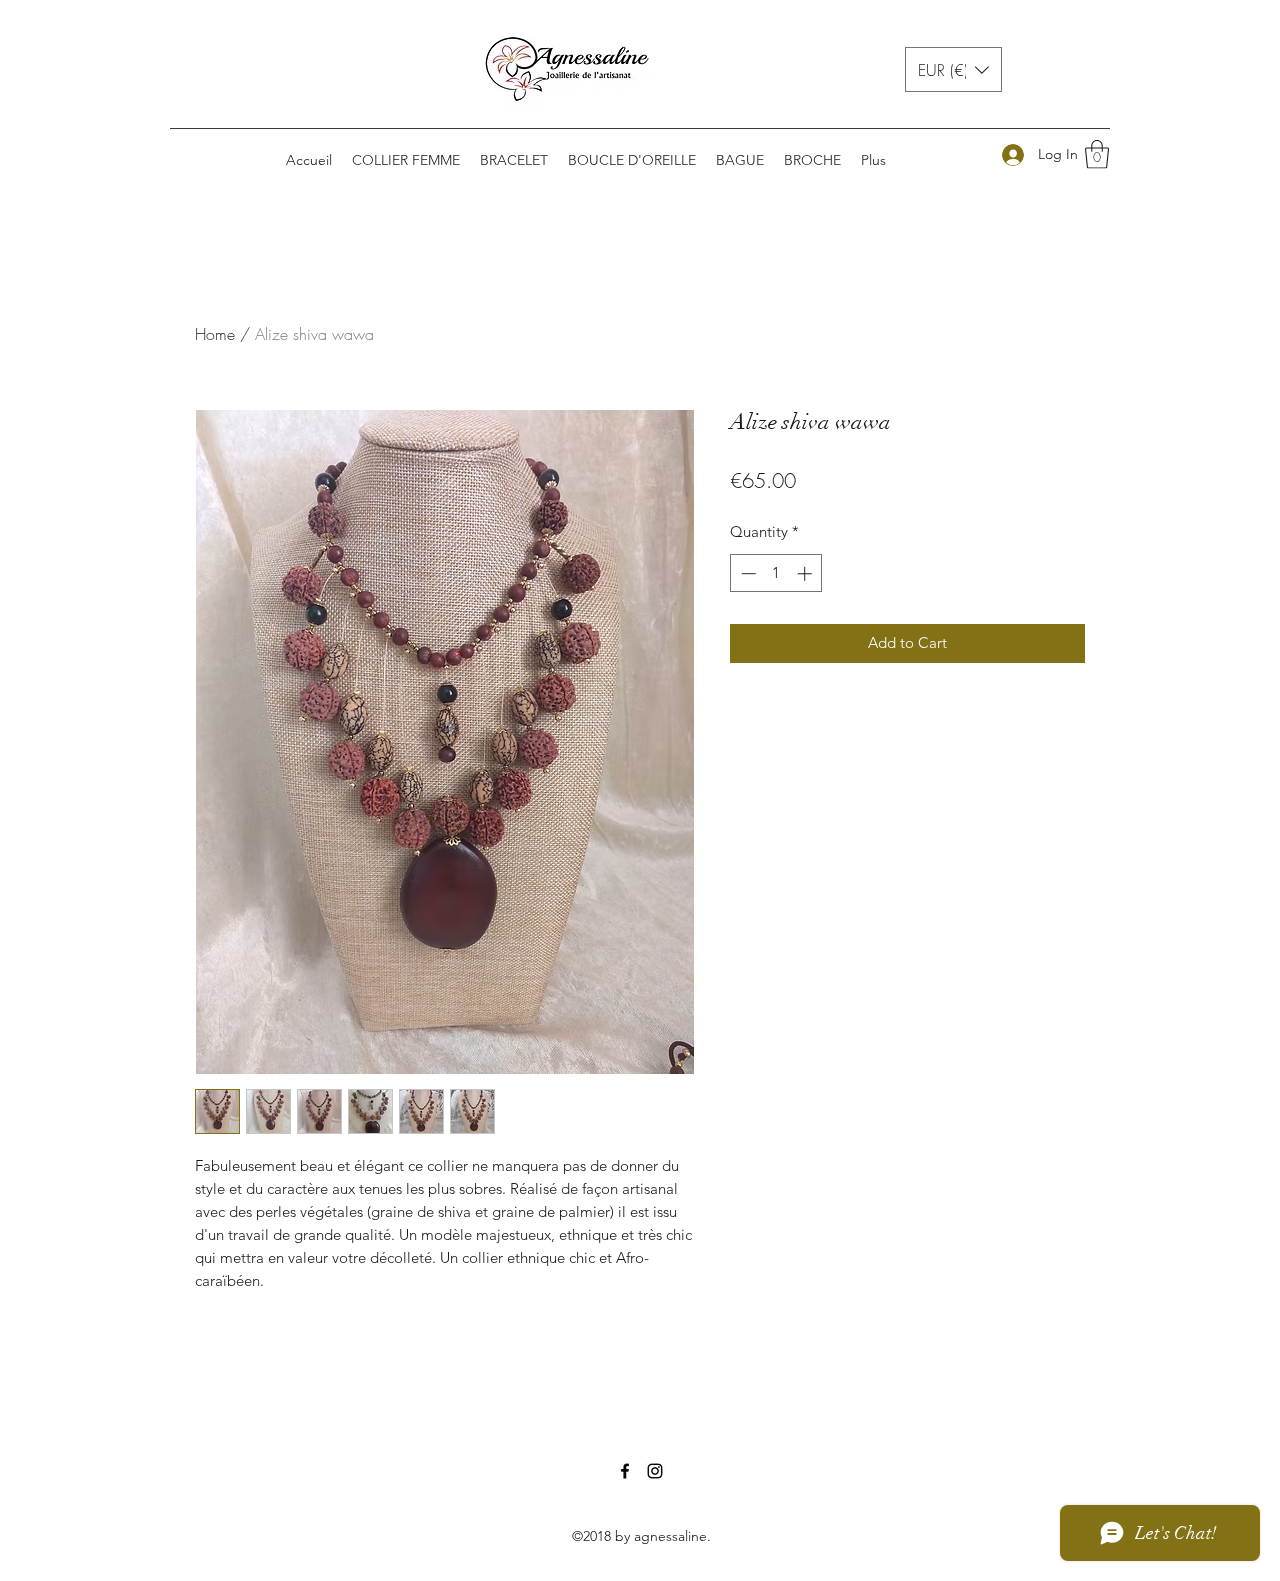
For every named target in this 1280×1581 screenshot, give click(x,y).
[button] (953, 69)
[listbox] (953, 69)
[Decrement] (746, 573)
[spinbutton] (776, 573)
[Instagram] (655, 1471)
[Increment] (806, 573)
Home (215, 334)
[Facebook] (625, 1471)
